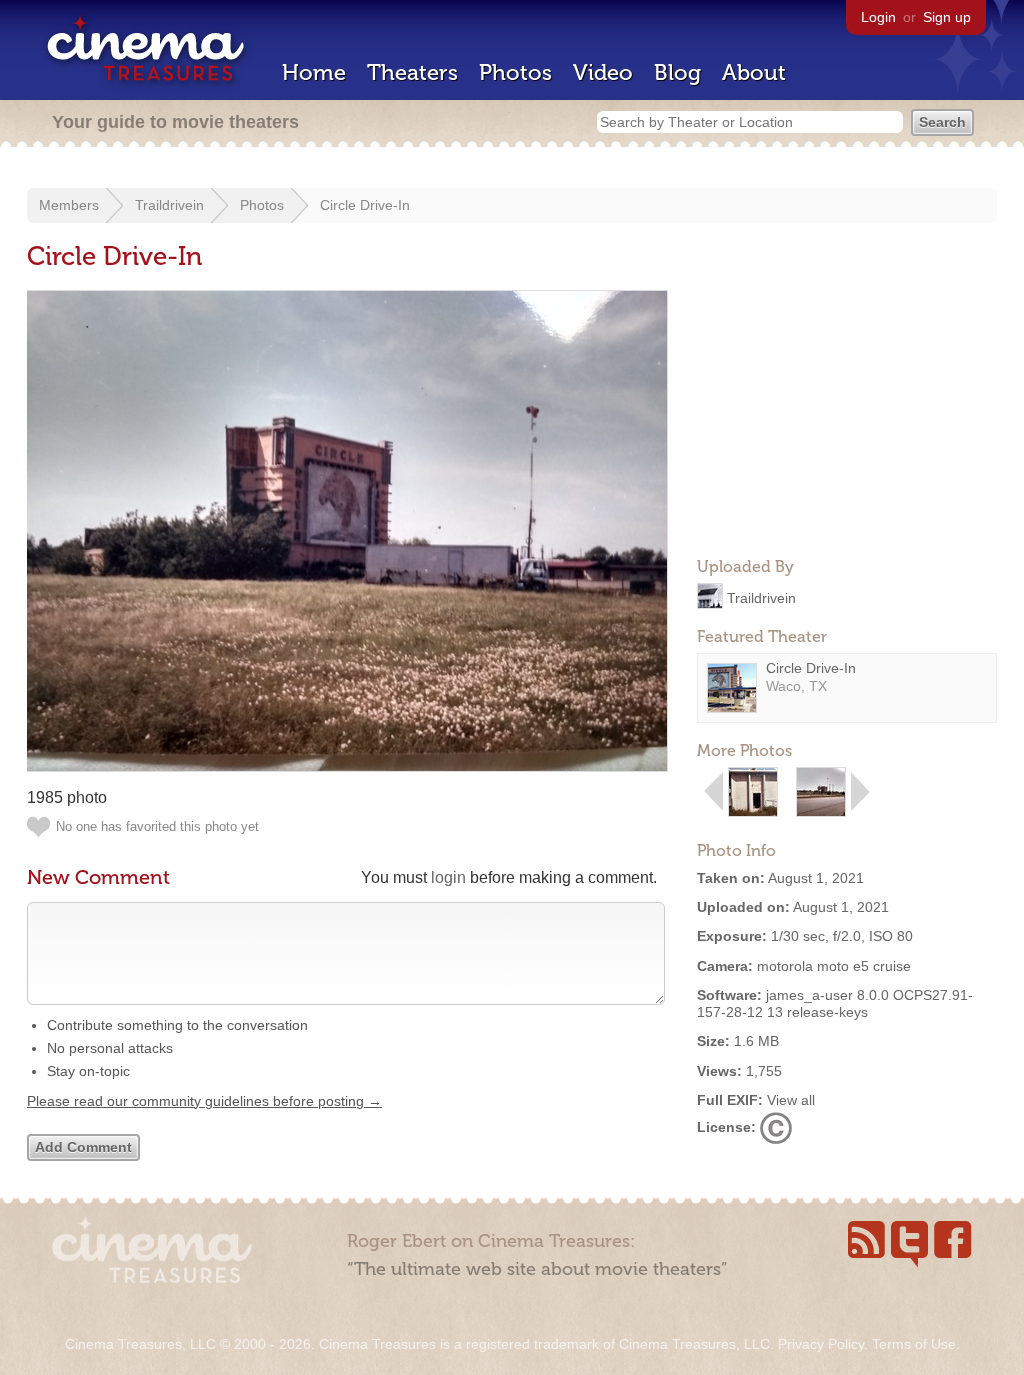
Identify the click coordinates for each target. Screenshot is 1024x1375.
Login (878, 17)
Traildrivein (169, 205)
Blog (677, 72)
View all (791, 1100)
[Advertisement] (847, 416)
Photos (515, 72)
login (448, 877)
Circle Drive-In (365, 205)
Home (314, 72)
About (754, 72)
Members (69, 205)
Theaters (412, 72)
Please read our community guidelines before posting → (204, 1101)
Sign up (947, 17)
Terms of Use (914, 1344)
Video (603, 72)
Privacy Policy (821, 1344)
